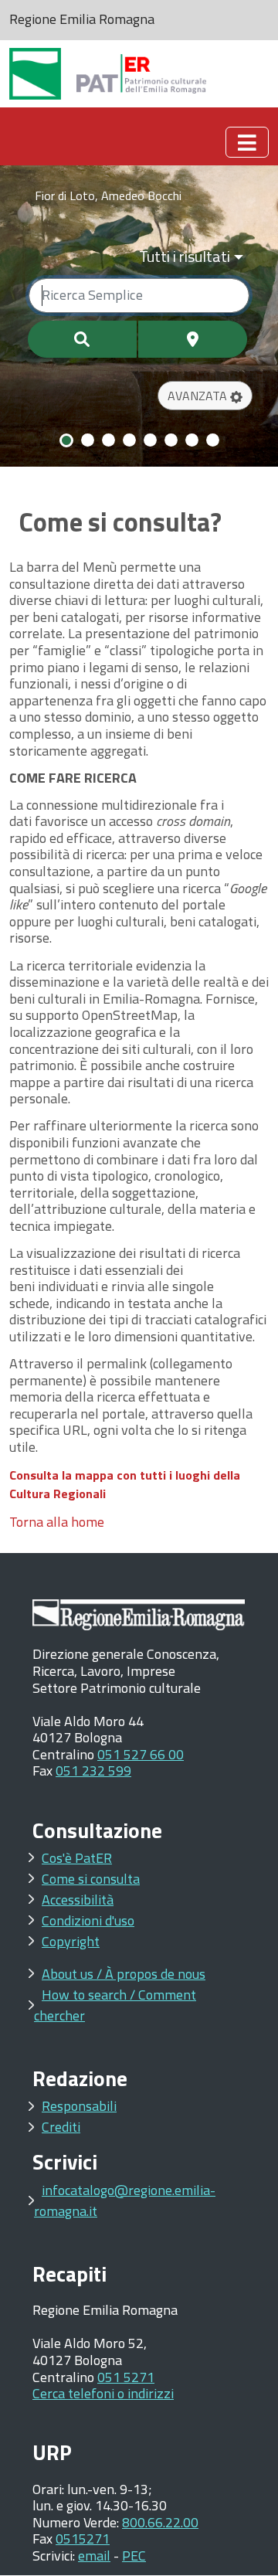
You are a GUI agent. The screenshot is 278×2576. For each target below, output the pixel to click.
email (94, 2556)
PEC (134, 2556)
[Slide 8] (213, 440)
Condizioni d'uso (88, 1920)
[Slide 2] (88, 440)
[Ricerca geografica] (193, 339)
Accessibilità (78, 1900)
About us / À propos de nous (124, 1974)
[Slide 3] (108, 440)
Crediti (61, 2127)
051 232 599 (93, 1771)
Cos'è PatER (77, 1858)
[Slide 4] (129, 440)
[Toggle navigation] (247, 142)
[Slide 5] (150, 440)
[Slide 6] (171, 440)
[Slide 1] (66, 440)
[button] (205, 396)
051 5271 (126, 2377)
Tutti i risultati (185, 256)
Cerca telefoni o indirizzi (103, 2393)
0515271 (83, 2539)
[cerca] (82, 339)
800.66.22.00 (160, 2522)
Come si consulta (91, 1879)
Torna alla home (57, 1522)
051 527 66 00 (141, 1754)
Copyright (71, 1941)
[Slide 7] (192, 440)
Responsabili (79, 2106)
